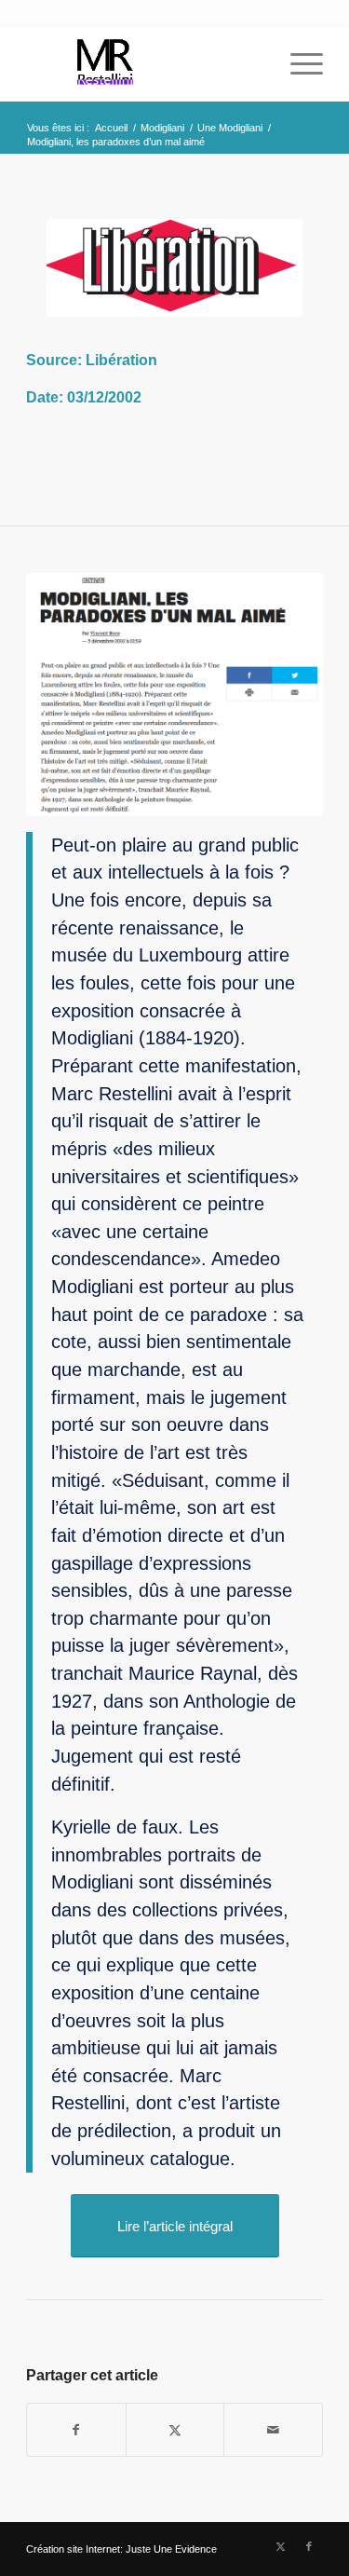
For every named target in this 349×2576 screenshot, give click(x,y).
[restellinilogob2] (145, 64)
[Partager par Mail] (273, 2430)
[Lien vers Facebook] (309, 2546)
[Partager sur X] (175, 2430)
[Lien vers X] (281, 2546)
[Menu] (297, 64)
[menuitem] (297, 64)
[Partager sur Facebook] (76, 2430)
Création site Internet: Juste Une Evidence (121, 2549)
